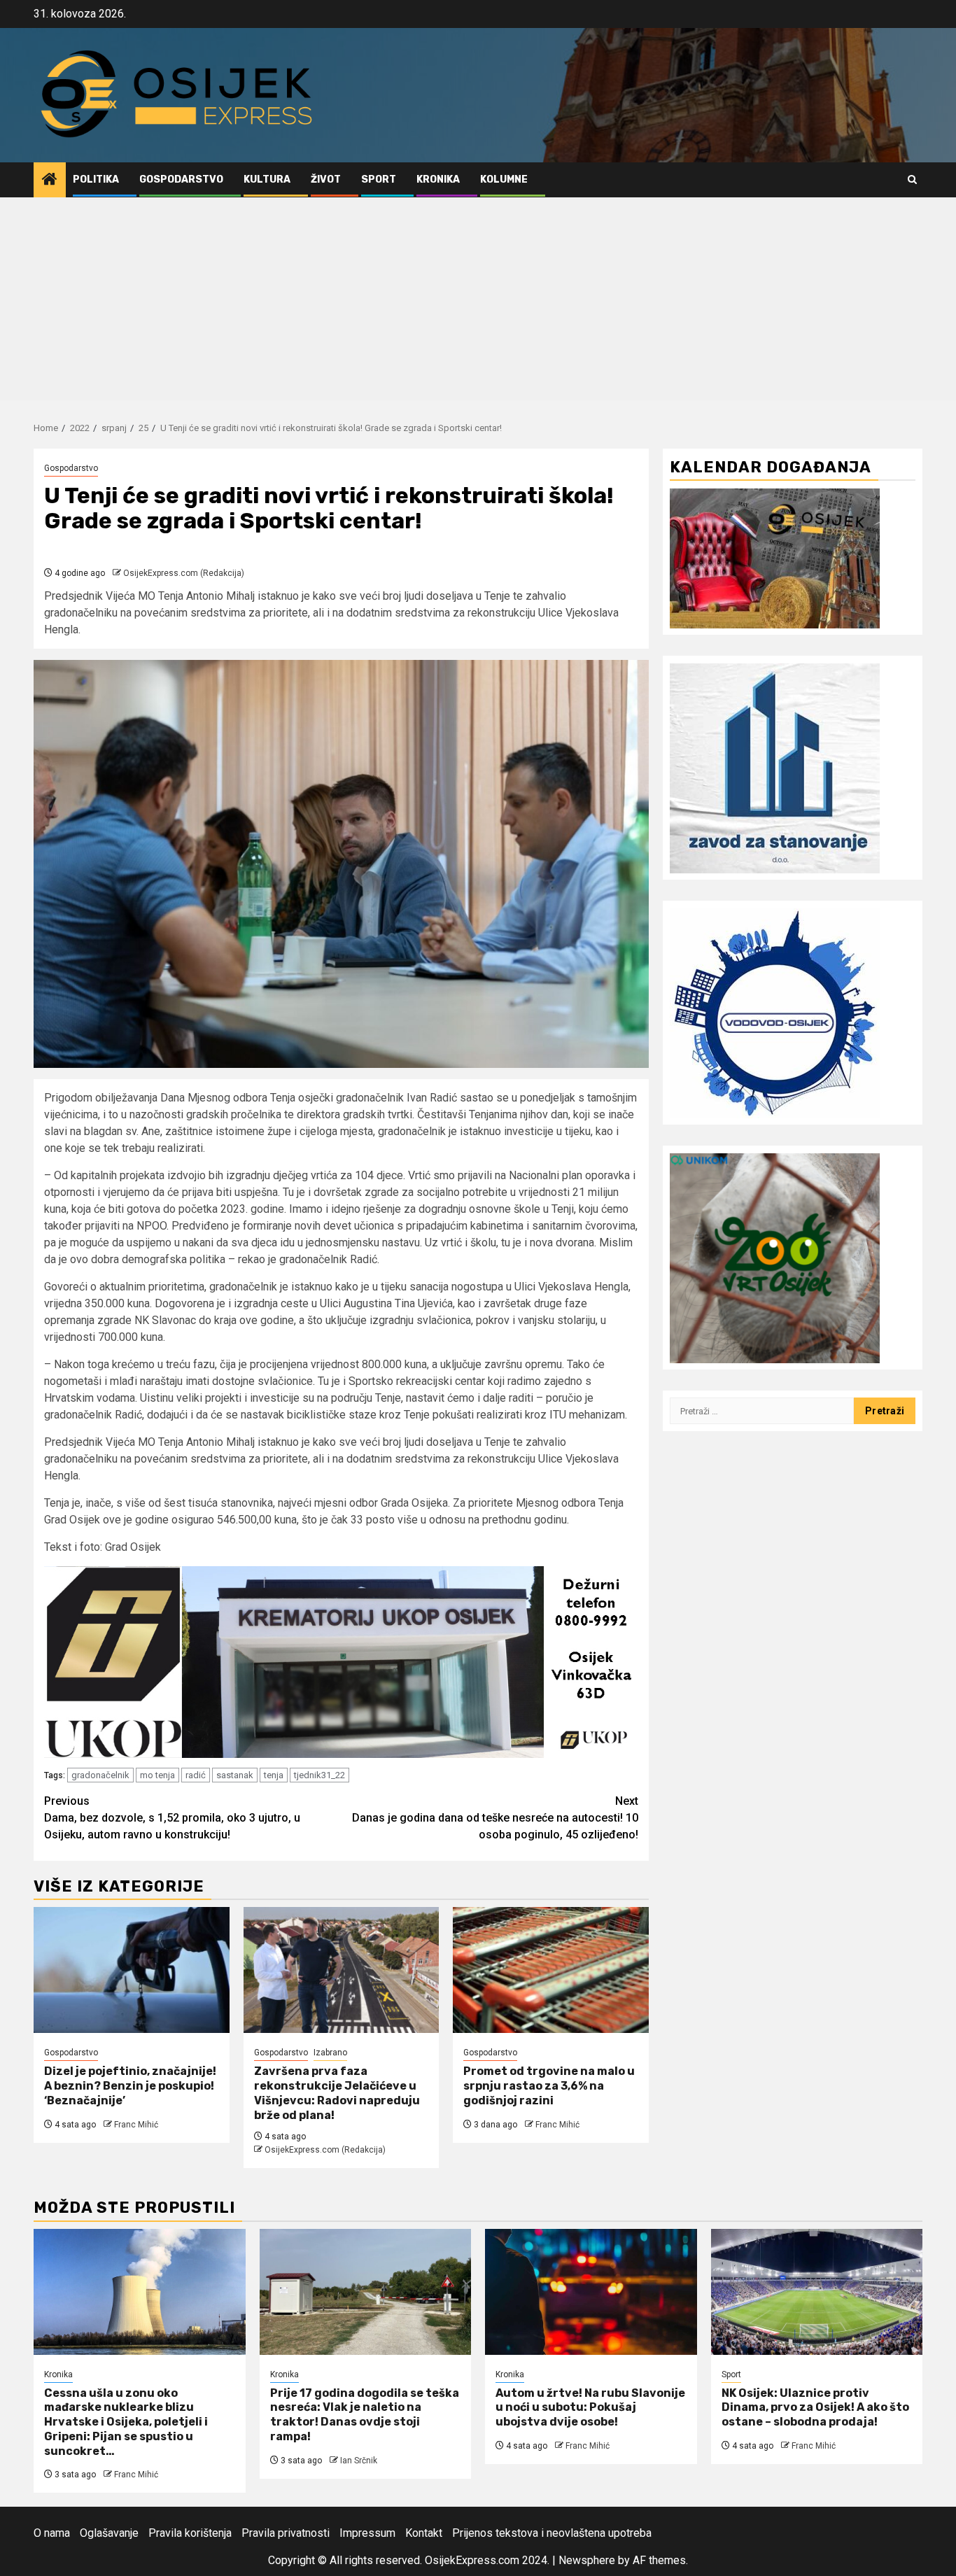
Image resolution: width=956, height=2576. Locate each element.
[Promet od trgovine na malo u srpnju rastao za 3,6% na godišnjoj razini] (551, 1970)
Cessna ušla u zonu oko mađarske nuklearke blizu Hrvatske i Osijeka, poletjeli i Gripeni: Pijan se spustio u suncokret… (126, 2422)
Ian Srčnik (359, 2461)
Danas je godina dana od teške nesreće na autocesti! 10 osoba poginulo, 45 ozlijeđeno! (495, 1818)
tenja (274, 1775)
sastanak (235, 1775)
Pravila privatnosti (286, 2533)
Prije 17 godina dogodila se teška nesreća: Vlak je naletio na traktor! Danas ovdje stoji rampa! (365, 2415)
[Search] (912, 180)
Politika (96, 180)
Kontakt (424, 2533)
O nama (52, 2533)
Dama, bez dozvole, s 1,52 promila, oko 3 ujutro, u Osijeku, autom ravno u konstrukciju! (172, 1818)
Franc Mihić (136, 2125)
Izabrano (330, 2053)
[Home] (50, 181)
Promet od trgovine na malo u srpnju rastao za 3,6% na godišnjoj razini (549, 2086)
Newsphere (587, 2560)
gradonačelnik (100, 1775)
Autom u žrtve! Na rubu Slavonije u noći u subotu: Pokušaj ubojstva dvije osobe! (590, 2408)
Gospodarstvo (181, 180)
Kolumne (504, 180)
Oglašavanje (109, 2533)
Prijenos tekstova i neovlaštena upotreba (552, 2533)
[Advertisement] (478, 302)
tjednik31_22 (319, 1775)
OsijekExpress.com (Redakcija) (184, 573)
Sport (379, 180)
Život (326, 180)
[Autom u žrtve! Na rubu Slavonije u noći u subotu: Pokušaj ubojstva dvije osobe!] (591, 2292)
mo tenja (157, 1775)
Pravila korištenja (190, 2533)
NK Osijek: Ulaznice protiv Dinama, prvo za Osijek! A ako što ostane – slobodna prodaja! (815, 2408)
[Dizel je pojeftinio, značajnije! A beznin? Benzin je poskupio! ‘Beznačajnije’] (132, 1970)
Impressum (367, 2533)
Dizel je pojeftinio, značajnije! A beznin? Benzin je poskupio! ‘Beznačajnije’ (130, 2086)
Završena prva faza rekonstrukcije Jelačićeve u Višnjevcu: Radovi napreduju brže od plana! (337, 2093)
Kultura (267, 180)
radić (196, 1775)
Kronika (438, 180)
